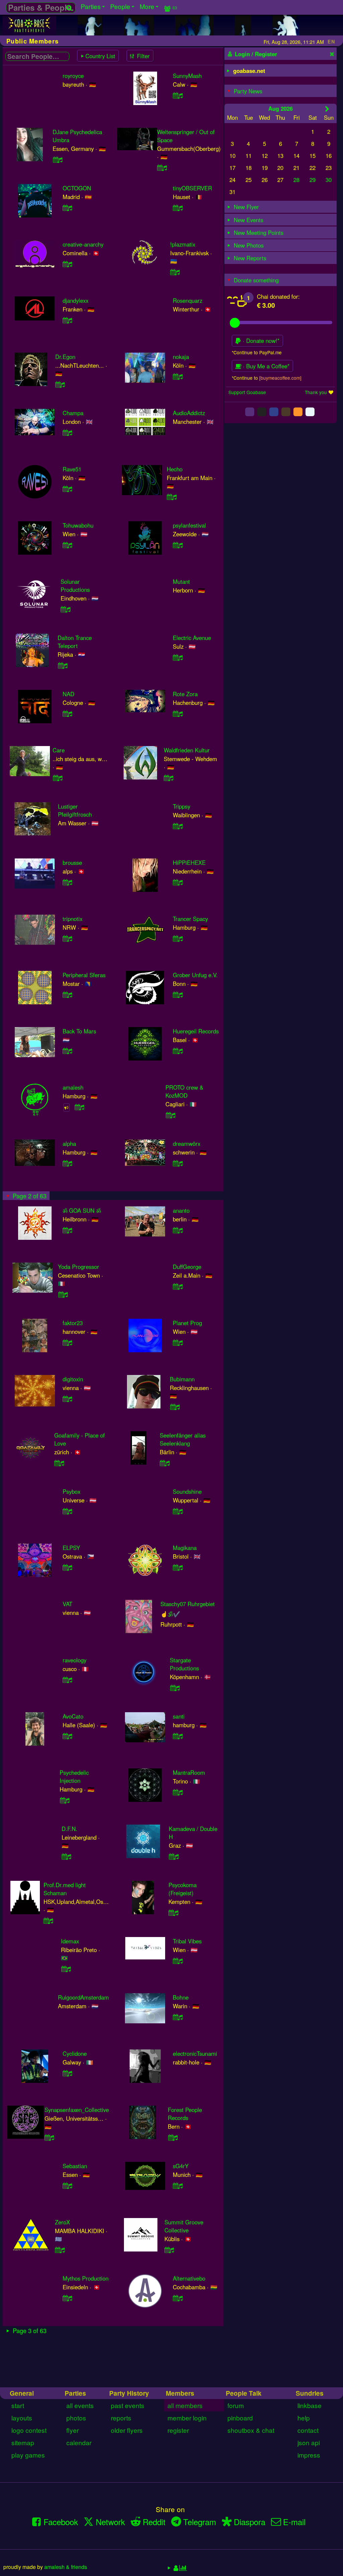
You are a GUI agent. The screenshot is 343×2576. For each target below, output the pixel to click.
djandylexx (76, 300)
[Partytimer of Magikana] (178, 1567)
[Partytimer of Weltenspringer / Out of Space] (162, 168)
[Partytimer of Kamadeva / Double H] (174, 1856)
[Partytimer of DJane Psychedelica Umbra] (58, 160)
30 (329, 180)
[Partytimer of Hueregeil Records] (178, 1051)
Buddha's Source (83, 2570)
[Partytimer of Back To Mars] (68, 1051)
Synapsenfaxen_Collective (77, 2110)
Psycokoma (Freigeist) (183, 1889)
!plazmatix (183, 244)
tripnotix (73, 919)
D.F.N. (70, 1829)
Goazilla (73, 2514)
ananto (181, 1210)
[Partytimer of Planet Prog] (178, 1343)
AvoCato (73, 1716)
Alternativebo (189, 2278)
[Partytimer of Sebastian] (68, 2186)
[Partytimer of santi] (178, 1736)
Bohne (181, 1997)
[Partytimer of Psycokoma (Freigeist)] (174, 1913)
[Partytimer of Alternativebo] (178, 2298)
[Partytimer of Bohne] (178, 2017)
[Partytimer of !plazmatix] (175, 272)
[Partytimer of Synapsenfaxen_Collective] (50, 2137)
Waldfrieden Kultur (187, 750)
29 (313, 180)
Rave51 (72, 469)
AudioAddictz (189, 413)
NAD (68, 694)
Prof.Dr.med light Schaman (65, 1889)
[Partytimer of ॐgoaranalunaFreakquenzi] (49, 2485)
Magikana (185, 1548)
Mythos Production (86, 2278)
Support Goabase (247, 392)
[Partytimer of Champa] (68, 433)
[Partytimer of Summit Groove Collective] (169, 2250)
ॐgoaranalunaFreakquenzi (76, 2458)
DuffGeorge (187, 1267)
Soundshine (187, 1491)
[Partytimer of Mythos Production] (68, 2298)
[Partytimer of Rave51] (68, 489)
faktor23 (73, 1323)
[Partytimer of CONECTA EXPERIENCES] (168, 2485)
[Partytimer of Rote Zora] (178, 714)
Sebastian (75, 2166)
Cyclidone (75, 2053)
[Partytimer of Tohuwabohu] (68, 545)
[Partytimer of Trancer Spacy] (178, 938)
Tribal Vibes (187, 1941)
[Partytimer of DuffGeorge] (178, 1286)
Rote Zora (185, 694)
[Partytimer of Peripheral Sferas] (68, 995)
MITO (180, 2345)
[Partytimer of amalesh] (80, 1107)
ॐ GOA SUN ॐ (82, 1210)
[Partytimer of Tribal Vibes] (178, 1961)
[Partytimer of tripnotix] (68, 938)
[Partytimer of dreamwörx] (178, 1163)
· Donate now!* (260, 341)
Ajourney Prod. (179, 2514)
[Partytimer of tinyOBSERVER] (178, 208)
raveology (75, 1660)
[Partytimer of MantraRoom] (178, 1792)
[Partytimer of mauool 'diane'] (58, 2429)
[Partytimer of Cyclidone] (68, 2073)
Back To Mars (79, 1031)
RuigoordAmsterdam (83, 1997)
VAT (67, 1604)
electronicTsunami (195, 2053)
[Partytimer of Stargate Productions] (175, 1688)
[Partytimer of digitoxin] (68, 1399)
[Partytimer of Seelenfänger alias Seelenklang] (165, 1463)
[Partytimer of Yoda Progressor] (63, 1294)
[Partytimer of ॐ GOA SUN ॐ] (68, 1230)
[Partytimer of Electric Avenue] (178, 657)
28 (296, 180)
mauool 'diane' (70, 2401)
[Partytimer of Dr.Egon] (60, 384)
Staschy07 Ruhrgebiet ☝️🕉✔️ (188, 1609)
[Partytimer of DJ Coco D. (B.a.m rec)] (62, 2373)
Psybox (72, 1491)
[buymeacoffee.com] (280, 378)
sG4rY (181, 2166)
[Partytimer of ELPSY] (68, 1567)
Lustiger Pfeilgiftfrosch (75, 810)
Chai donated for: (278, 296)
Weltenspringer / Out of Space (186, 136)
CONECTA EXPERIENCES (183, 2462)
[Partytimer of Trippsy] (178, 826)
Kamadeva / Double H (193, 1833)
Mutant (181, 581)
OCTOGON (77, 188)
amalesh (73, 1087)
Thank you (316, 392)
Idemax (70, 1941)
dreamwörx (187, 1143)
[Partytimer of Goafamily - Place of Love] (59, 1463)
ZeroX (62, 2222)
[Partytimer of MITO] (178, 2365)
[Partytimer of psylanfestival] (178, 545)
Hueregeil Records (196, 1031)
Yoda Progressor (79, 1267)
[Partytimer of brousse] (68, 882)
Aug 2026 (281, 108)
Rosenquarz (188, 300)
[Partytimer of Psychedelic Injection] (65, 1800)
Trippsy (182, 806)
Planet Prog (187, 1323)
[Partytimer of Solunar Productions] (66, 609)
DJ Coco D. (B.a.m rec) (80, 2349)
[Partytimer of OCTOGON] (68, 208)
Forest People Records (185, 2114)
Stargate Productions (184, 1664)
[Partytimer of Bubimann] (175, 1407)
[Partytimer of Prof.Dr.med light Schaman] (49, 1921)
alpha (69, 1143)
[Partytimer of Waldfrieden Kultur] (169, 778)
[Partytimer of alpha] (68, 1163)
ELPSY (71, 1548)
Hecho (175, 469)
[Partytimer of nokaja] (178, 376)
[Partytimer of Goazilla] (68, 2533)
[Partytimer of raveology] (68, 1680)
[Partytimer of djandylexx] (68, 320)
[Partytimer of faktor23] (68, 1343)
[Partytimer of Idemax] (66, 1969)
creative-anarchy (83, 244)
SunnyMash (187, 76)
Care (59, 750)
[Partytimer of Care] (58, 778)
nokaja (181, 357)
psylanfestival (189, 525)
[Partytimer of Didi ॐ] (178, 2421)
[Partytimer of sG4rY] (178, 2186)
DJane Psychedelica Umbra (77, 136)
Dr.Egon (65, 357)
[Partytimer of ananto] (178, 1230)
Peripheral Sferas (84, 975)
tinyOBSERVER (192, 188)
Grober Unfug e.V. (195, 975)
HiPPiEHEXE (189, 862)
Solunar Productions (75, 585)
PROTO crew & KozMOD (184, 1091)
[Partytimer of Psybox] (68, 1511)
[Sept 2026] (327, 109)
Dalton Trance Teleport (75, 642)
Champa (73, 413)
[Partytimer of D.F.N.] (67, 1856)
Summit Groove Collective (184, 2226)
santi (179, 1716)
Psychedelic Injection (74, 1776)
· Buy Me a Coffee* (265, 366)
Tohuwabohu (78, 525)
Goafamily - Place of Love (80, 1439)
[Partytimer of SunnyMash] (178, 95)
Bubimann (182, 1379)
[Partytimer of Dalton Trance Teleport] (63, 665)
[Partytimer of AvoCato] (68, 1736)
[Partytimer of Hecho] (172, 497)
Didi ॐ (181, 2401)
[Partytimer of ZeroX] (60, 2250)
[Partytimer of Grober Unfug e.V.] (178, 995)
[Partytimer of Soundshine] (178, 1511)
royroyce (73, 76)
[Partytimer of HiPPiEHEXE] (178, 882)
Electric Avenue (192, 638)
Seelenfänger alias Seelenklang (183, 1439)
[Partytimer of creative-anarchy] (68, 264)
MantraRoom (189, 1772)
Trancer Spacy (190, 919)
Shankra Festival (193, 2570)
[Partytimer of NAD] (68, 714)
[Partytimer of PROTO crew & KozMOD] (170, 1115)
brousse (72, 862)
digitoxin (73, 1379)
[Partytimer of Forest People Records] (173, 2137)
